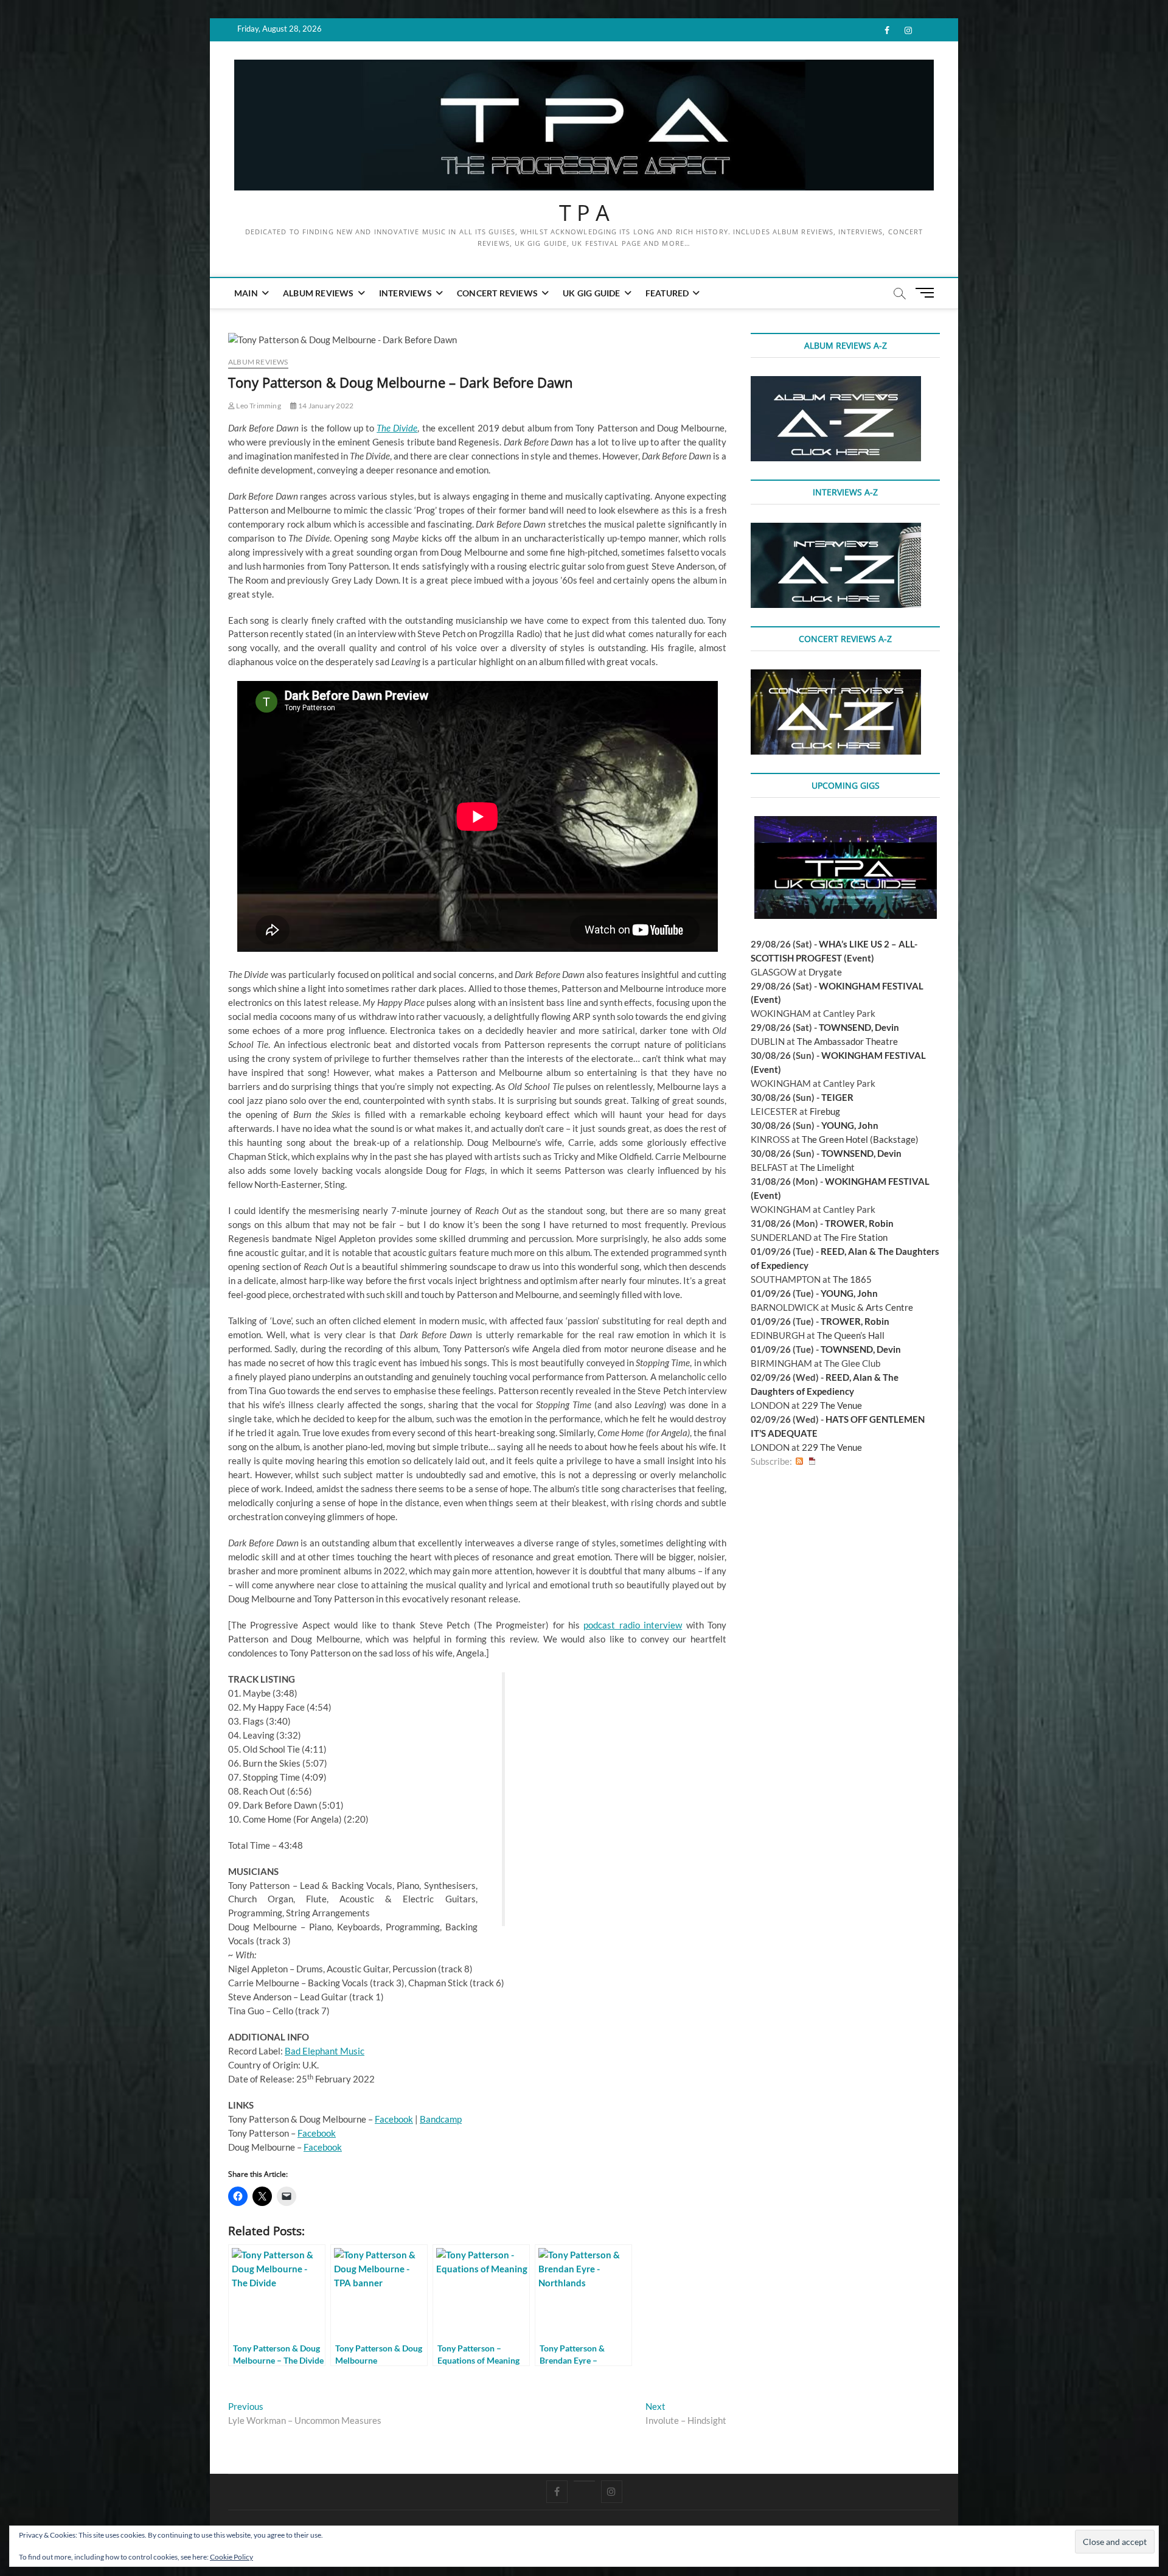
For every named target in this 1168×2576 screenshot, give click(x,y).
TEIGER (837, 1097)
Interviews (405, 293)
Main (246, 293)
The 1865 (852, 1279)
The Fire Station (856, 1237)
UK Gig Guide (591, 293)
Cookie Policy (231, 2557)
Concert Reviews (497, 293)
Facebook (394, 2119)
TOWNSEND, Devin (859, 1027)
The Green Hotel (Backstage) (860, 1139)
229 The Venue (832, 1405)
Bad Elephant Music (325, 2051)
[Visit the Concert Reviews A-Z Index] (836, 676)
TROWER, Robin (859, 1223)
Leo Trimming (258, 406)
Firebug (825, 1111)
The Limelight (827, 1167)
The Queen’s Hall (851, 1335)
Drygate (825, 972)
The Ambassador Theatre (847, 1041)
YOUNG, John (850, 1125)
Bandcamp (441, 2119)
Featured (667, 293)
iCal (812, 1461)
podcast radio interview (633, 1625)
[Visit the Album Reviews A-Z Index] (836, 383)
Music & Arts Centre (872, 1307)
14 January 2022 (325, 406)
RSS (799, 1461)
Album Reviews (318, 293)
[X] (584, 2481)
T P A (584, 213)
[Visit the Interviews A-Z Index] (836, 529)
